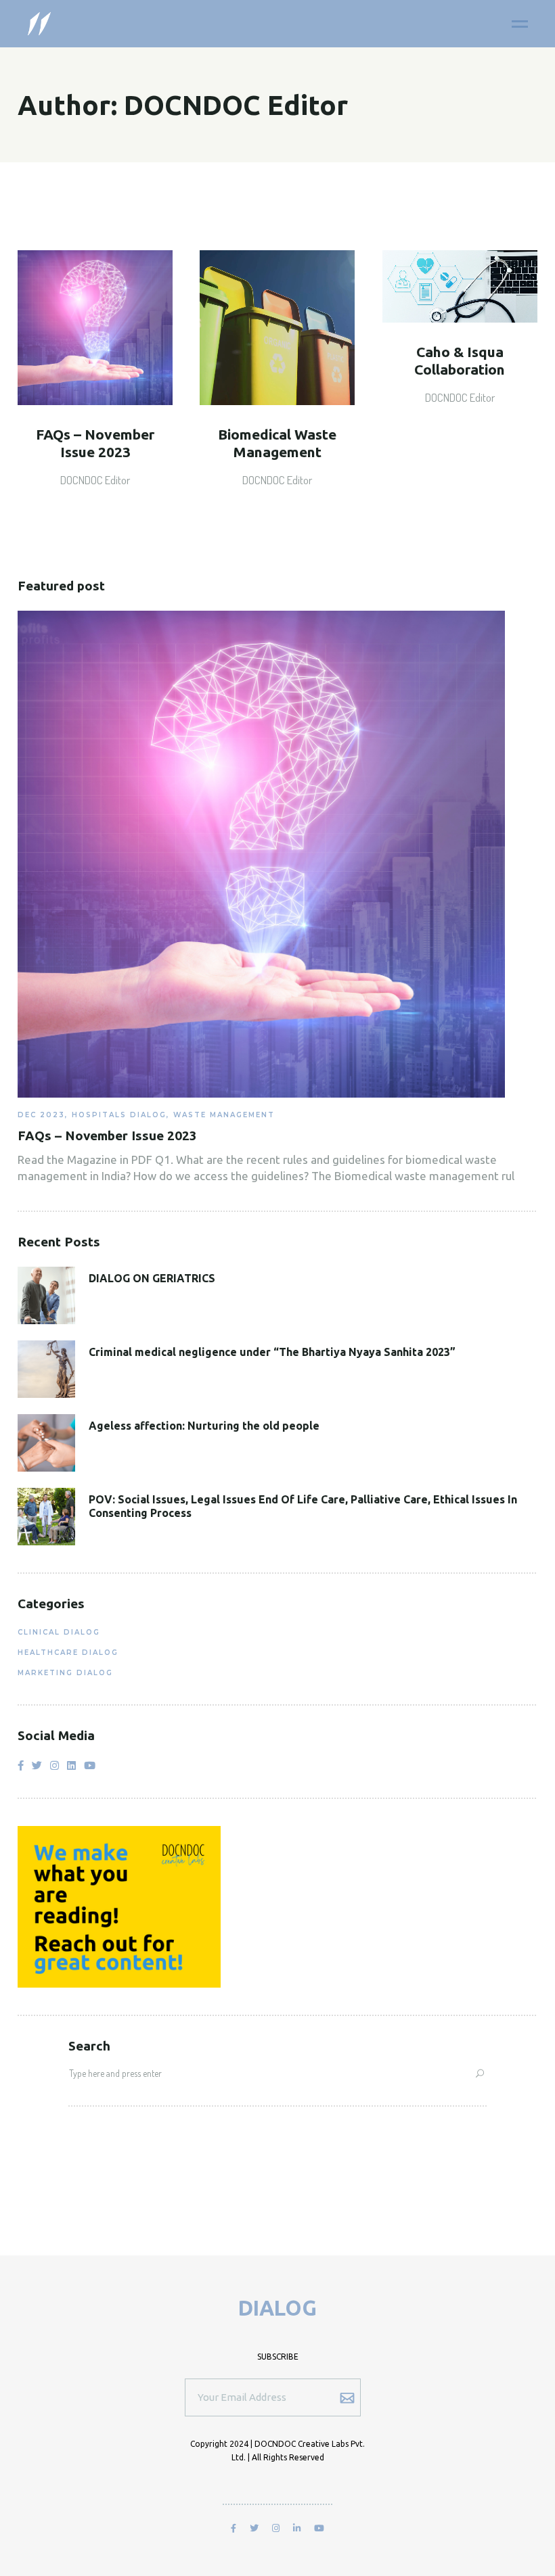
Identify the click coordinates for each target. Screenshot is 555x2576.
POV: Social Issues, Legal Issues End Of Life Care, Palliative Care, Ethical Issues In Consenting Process (303, 1506)
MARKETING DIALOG (65, 1673)
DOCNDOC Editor (95, 480)
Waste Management (224, 1115)
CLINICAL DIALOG (59, 1632)
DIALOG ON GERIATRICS (152, 1278)
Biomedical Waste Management (277, 443)
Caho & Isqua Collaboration (460, 360)
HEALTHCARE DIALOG (68, 1653)
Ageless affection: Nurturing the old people (204, 1426)
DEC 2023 (41, 1115)
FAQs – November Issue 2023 (95, 443)
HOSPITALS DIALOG (119, 1115)
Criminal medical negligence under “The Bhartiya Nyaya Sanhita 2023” (272, 1352)
